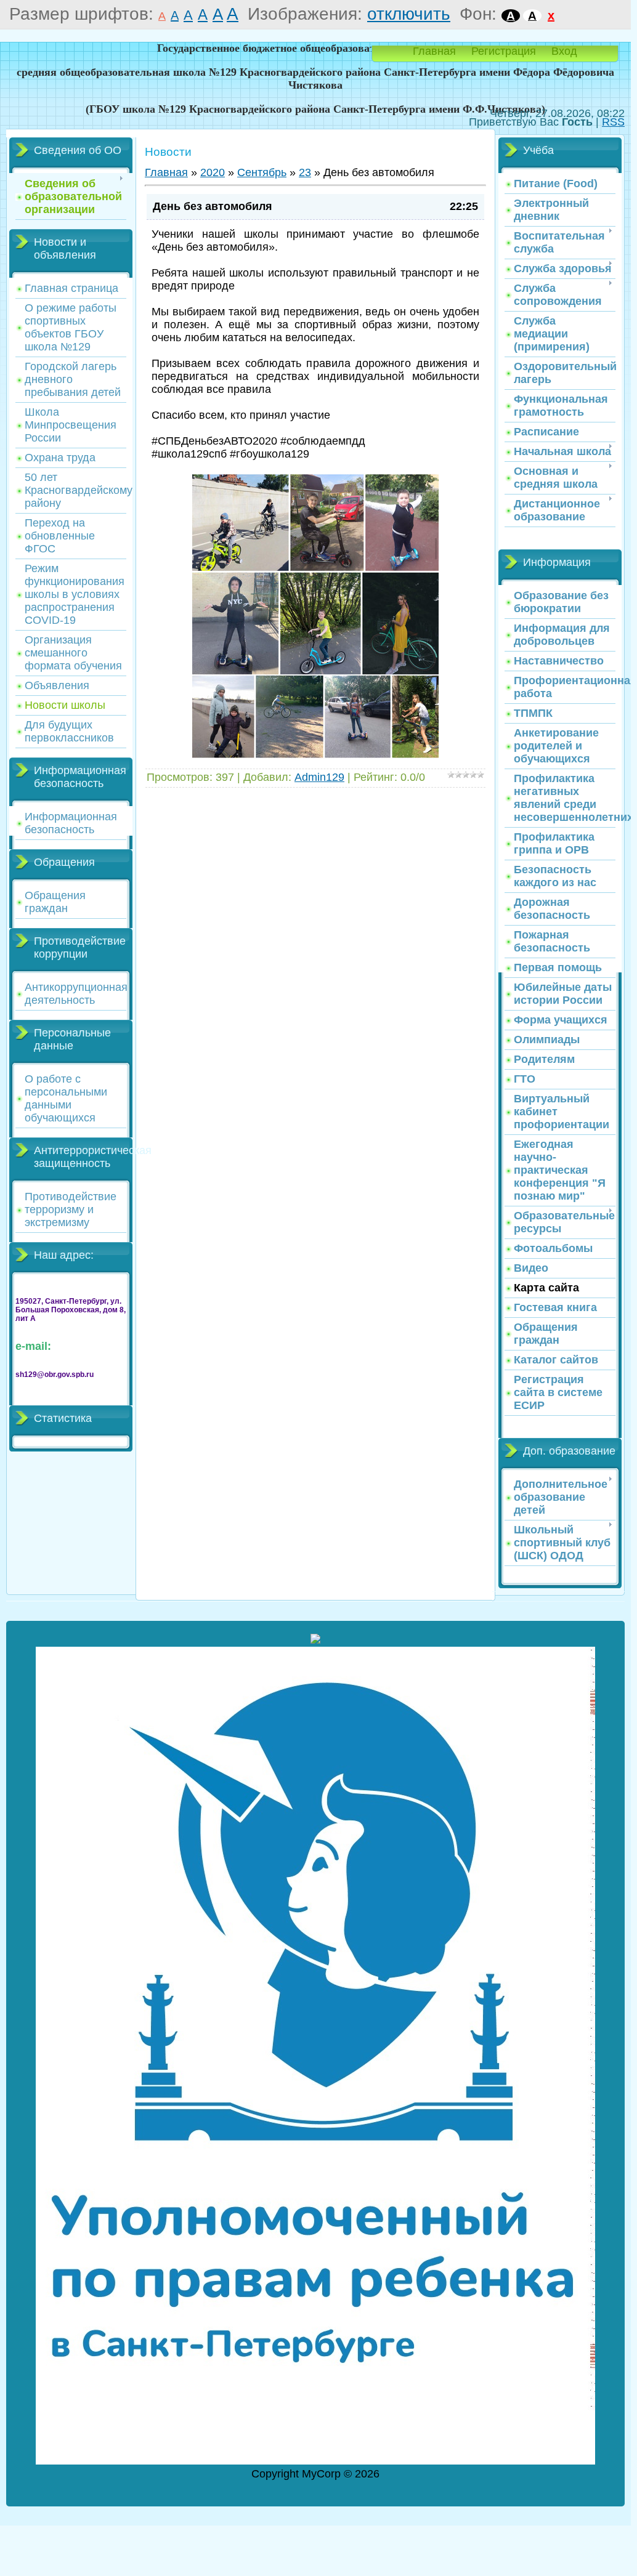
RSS (613, 122)
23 (305, 172)
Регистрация (504, 51)
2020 (213, 172)
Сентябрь (262, 172)
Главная (434, 51)
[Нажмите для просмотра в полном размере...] (315, 755)
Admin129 (319, 777)
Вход (564, 51)
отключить (409, 14)
